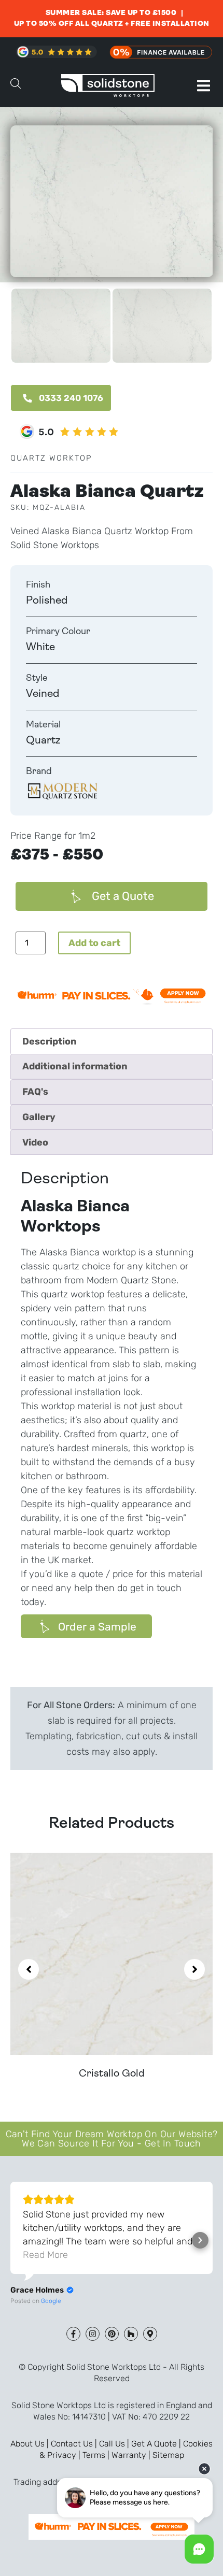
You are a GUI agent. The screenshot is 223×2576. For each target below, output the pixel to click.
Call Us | (115, 2444)
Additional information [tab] (75, 1066)
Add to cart (94, 943)
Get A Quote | (157, 2444)
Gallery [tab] (39, 1117)
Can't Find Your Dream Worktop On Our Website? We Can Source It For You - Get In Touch (112, 2139)
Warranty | (132, 2455)
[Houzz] (131, 2334)
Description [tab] (50, 1041)
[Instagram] (93, 2334)
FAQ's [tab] (35, 1092)
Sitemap (168, 2455)
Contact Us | (75, 2444)
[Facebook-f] (73, 2334)
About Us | (31, 2444)
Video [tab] (35, 1142)
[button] (204, 86)
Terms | (97, 2455)
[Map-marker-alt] (150, 2334)
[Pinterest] (112, 2334)
